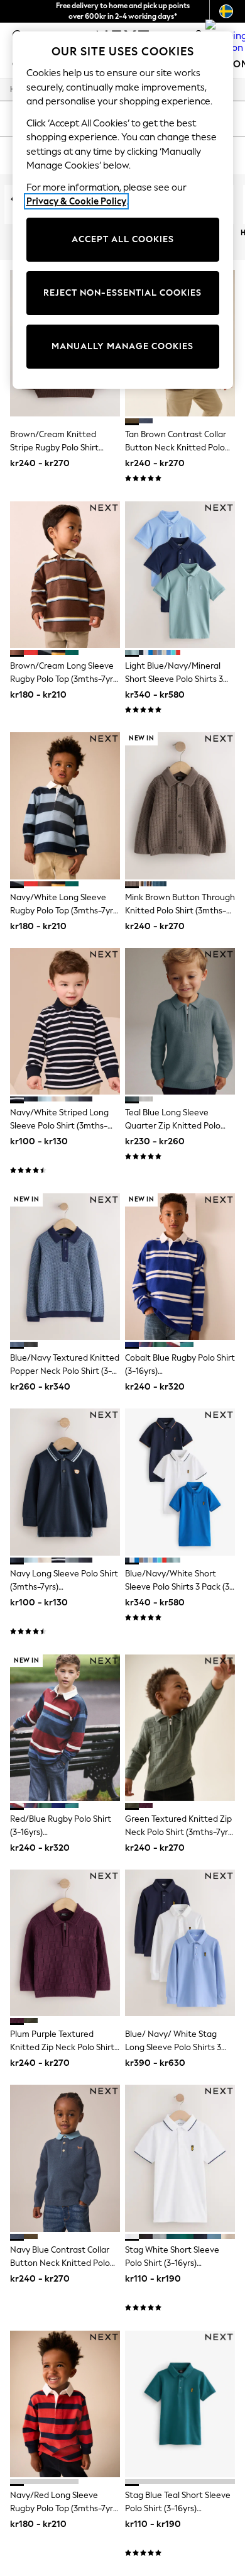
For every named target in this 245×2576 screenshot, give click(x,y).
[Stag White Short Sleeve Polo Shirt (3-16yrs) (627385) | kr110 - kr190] (180, 2158)
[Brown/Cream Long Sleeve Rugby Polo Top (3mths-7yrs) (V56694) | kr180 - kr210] (65, 575)
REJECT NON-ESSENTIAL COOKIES (122, 293)
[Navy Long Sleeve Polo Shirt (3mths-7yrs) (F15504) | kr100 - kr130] (65, 1482)
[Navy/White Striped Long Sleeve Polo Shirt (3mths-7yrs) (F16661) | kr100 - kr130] (65, 1021)
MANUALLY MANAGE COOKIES (122, 346)
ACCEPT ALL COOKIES (123, 239)
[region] (123, 210)
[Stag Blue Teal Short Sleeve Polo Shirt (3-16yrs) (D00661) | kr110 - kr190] (180, 2404)
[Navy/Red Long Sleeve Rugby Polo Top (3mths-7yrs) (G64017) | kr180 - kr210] (65, 2404)
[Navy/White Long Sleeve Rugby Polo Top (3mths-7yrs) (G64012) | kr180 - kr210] (65, 806)
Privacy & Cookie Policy (76, 201)
